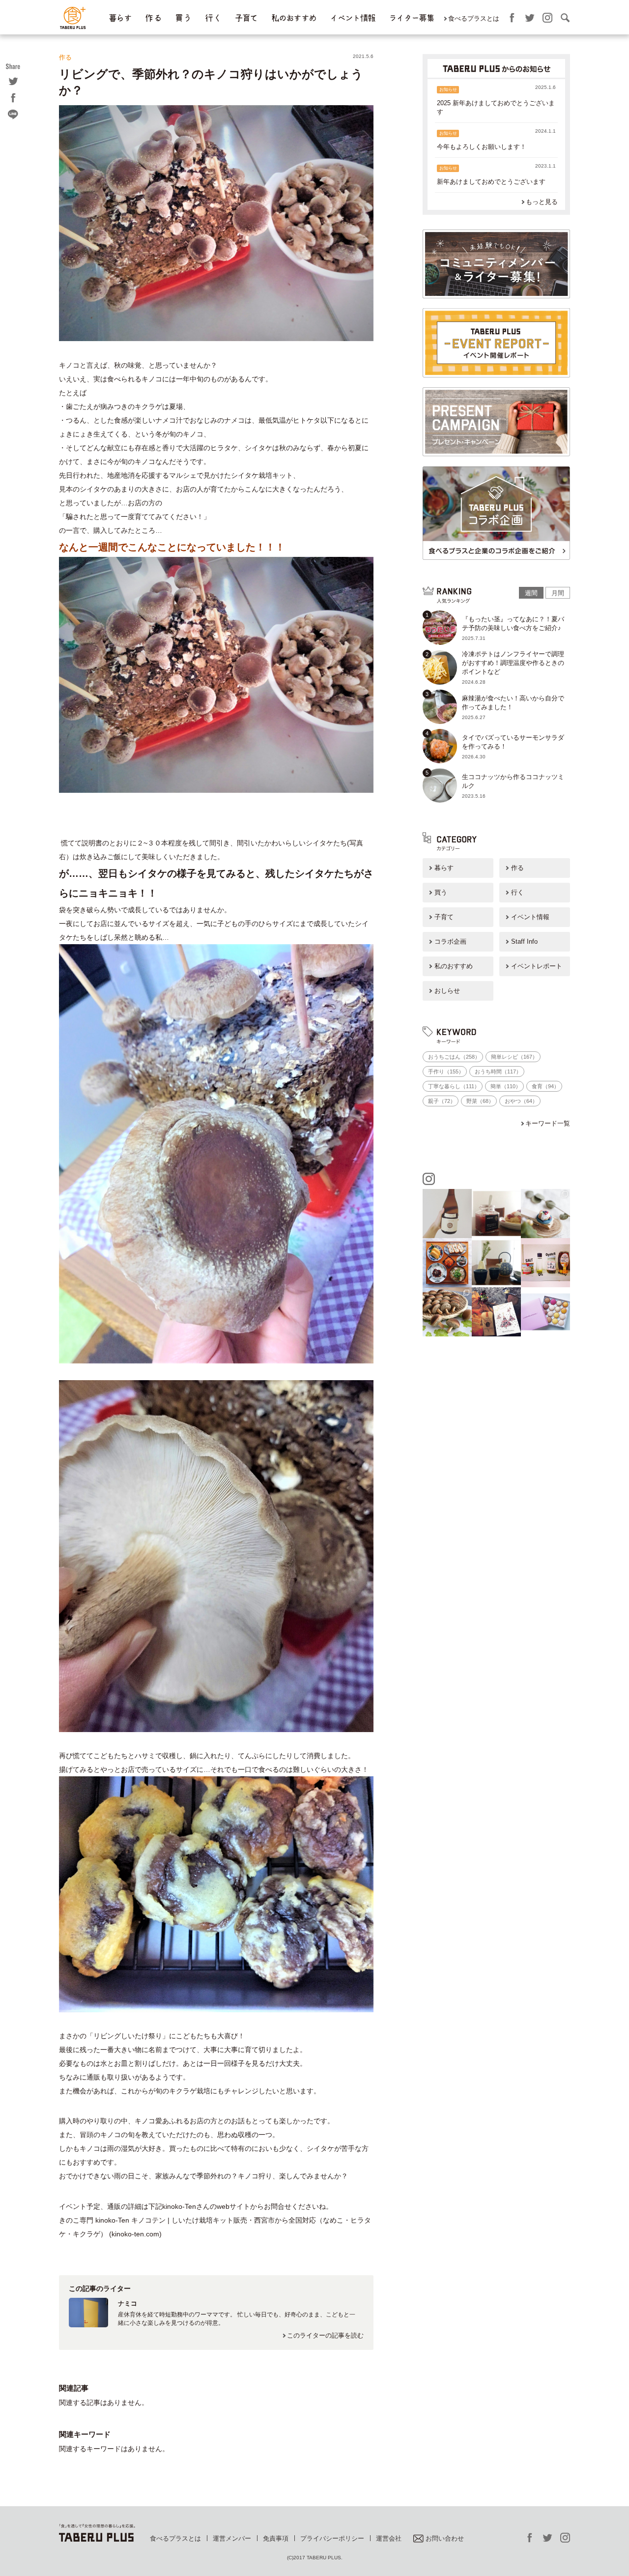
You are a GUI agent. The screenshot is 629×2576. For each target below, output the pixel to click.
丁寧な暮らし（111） (454, 1086)
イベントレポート (537, 966)
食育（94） (545, 1086)
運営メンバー (232, 2538)
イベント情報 (352, 18)
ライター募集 (411, 18)
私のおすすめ (294, 18)
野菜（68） (480, 1101)
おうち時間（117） (498, 1071)
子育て (246, 18)
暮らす (120, 18)
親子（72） (442, 1101)
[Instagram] (466, 1233)
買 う (183, 18)
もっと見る (542, 202)
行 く (213, 18)
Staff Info (524, 941)
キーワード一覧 (548, 1123)
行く (517, 892)
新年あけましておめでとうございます (491, 182)
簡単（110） (506, 1086)
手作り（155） (446, 1071)
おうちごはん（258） (454, 1057)
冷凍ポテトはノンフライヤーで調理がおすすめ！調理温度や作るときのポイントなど (513, 663)
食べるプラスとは (474, 18)
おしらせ (447, 991)
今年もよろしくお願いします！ (482, 147)
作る (517, 868)
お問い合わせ (445, 2538)
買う (441, 892)
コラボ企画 (450, 941)
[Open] (447, 1214)
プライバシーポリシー (332, 2538)
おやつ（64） (521, 1101)
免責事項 (276, 2538)
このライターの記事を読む (325, 2335)
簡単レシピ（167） (514, 1057)
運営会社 (389, 2538)
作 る (153, 18)
